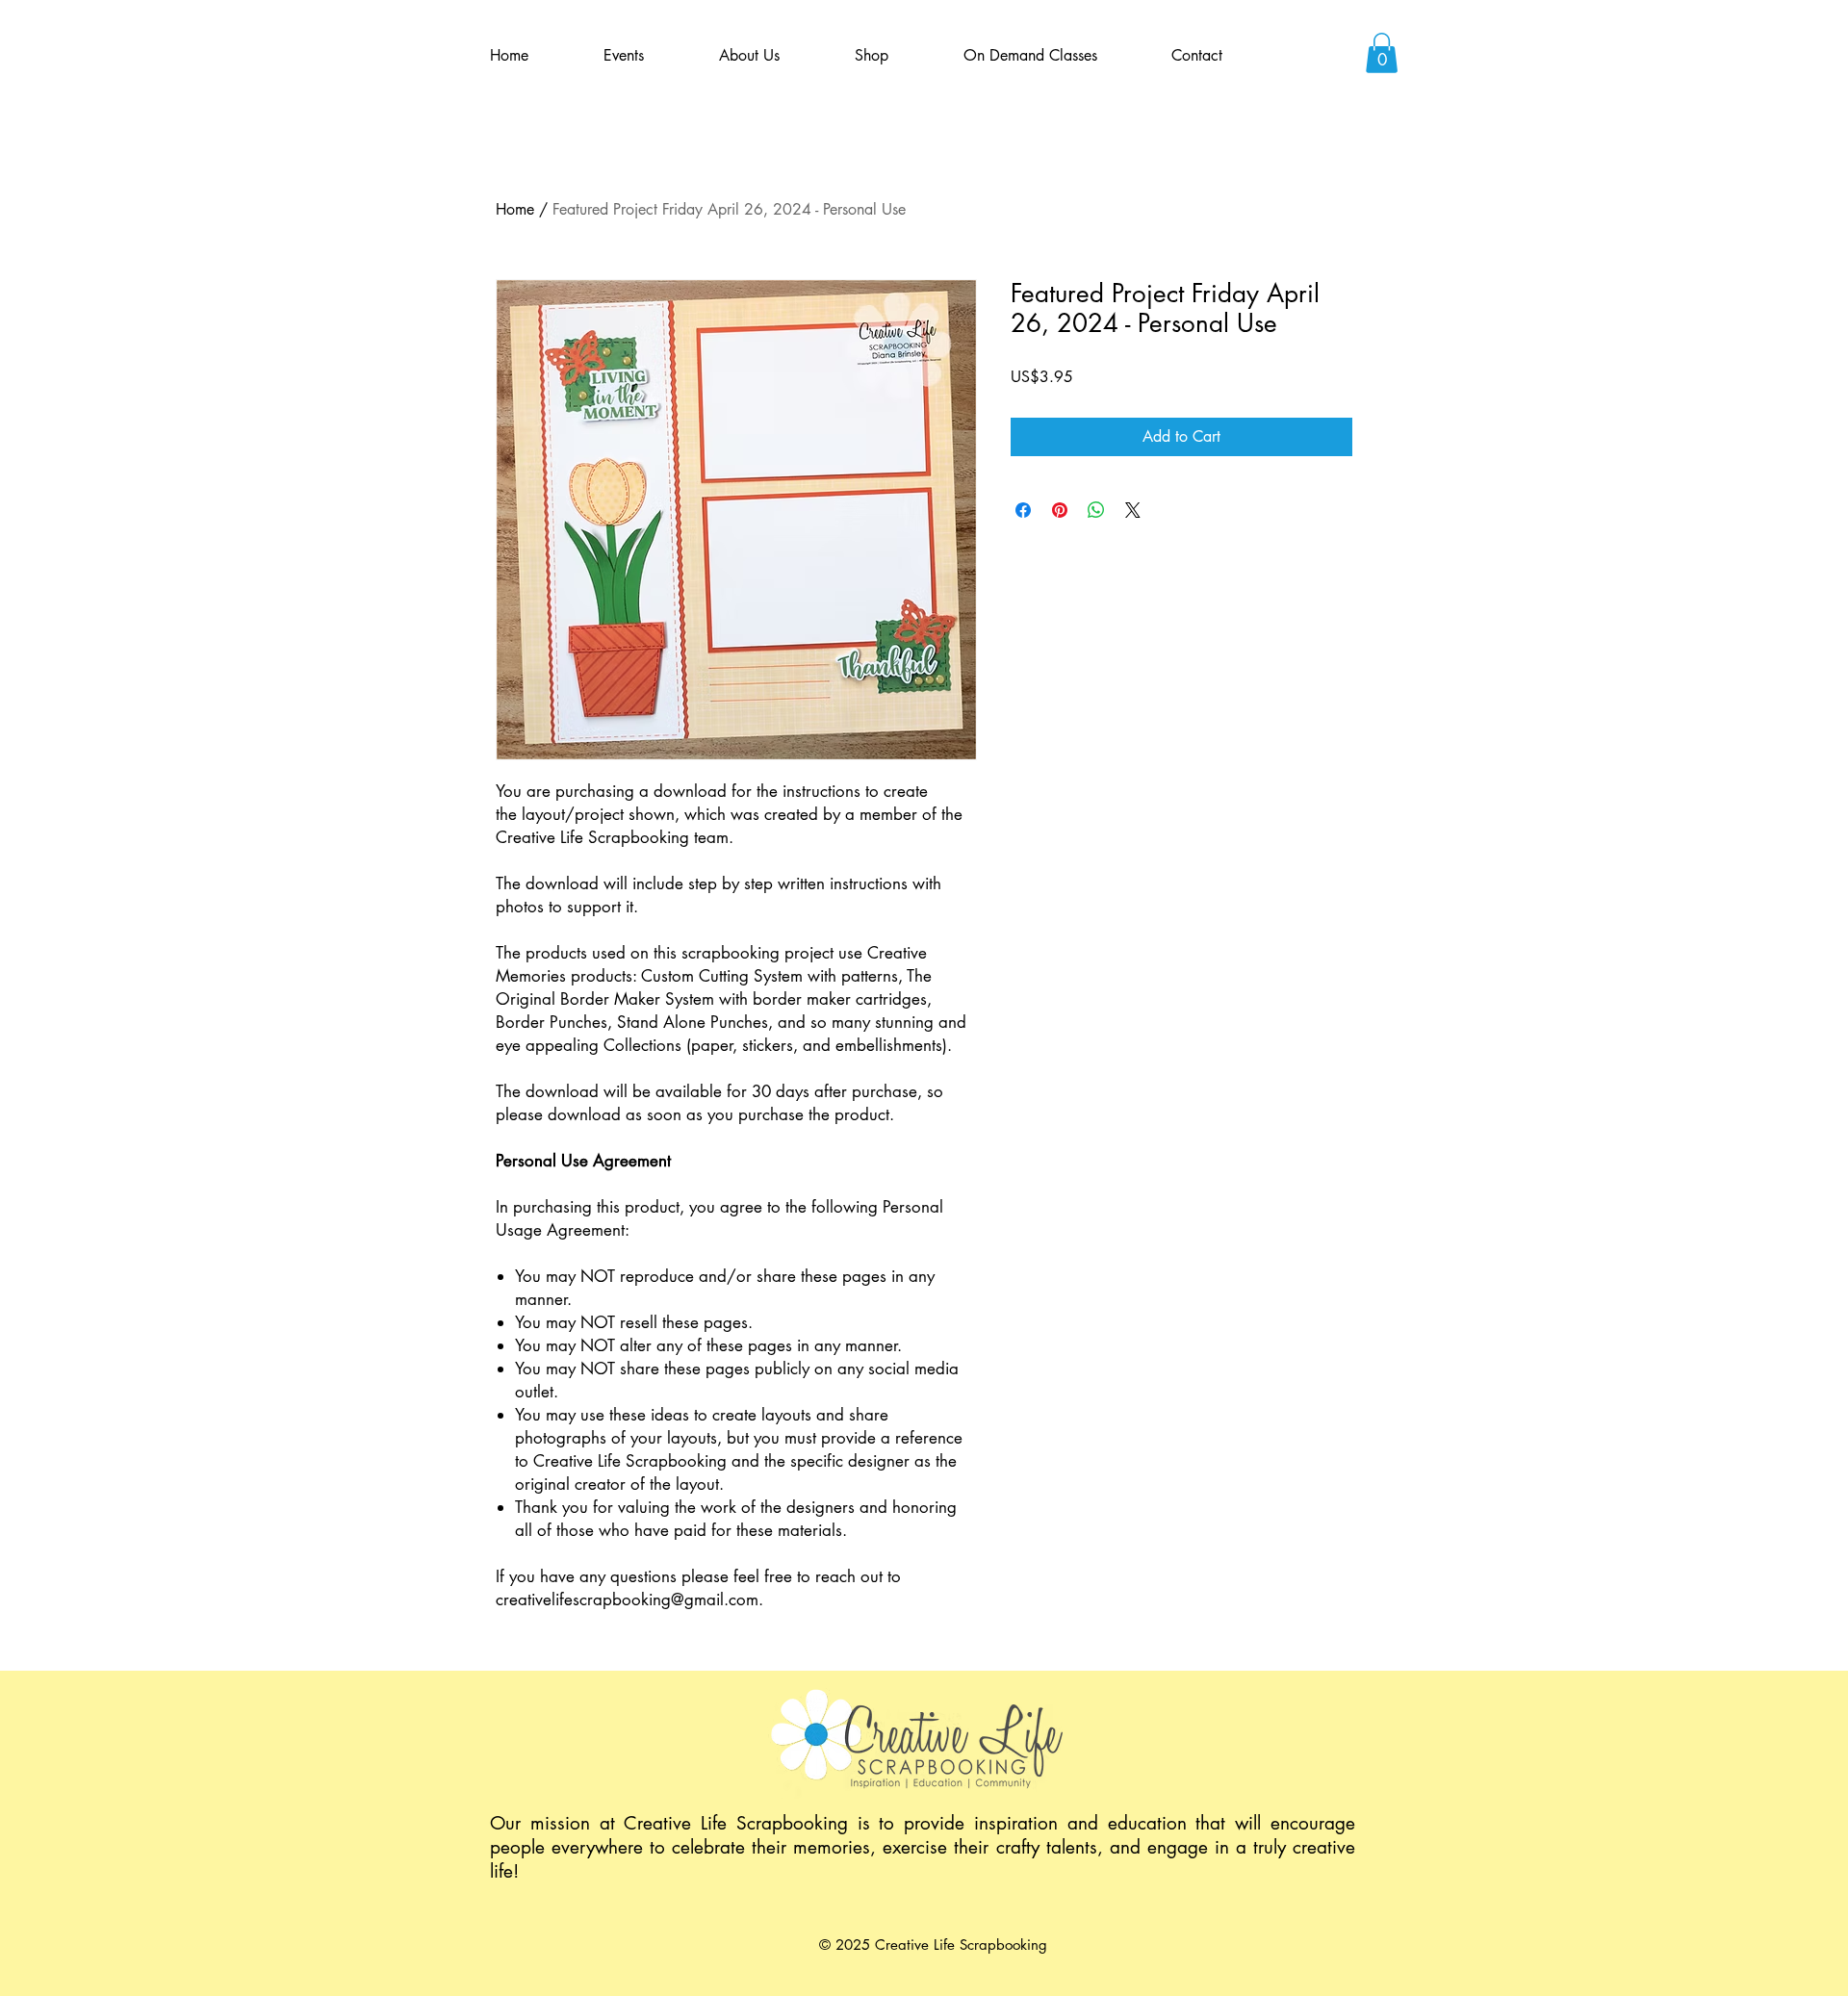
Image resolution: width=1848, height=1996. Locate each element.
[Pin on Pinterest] (1060, 510)
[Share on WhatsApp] (1096, 510)
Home (515, 209)
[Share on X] (1133, 510)
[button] (1382, 53)
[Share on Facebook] (1023, 510)
